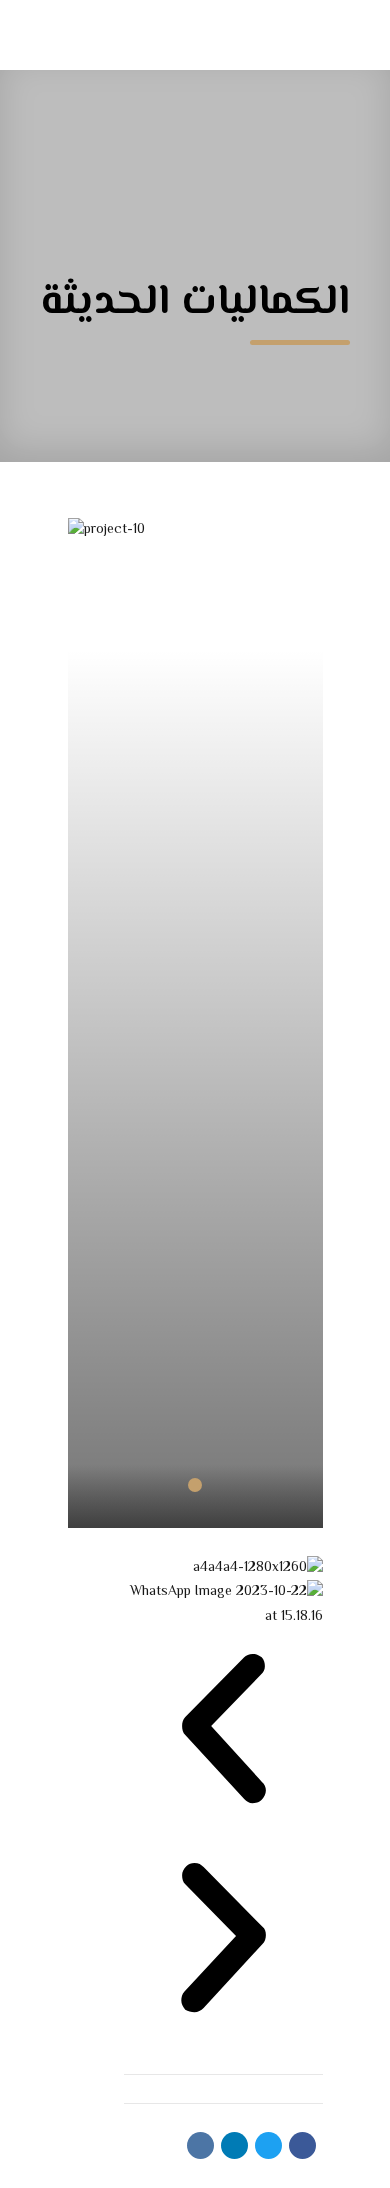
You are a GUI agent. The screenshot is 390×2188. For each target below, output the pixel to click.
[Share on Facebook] (302, 2145)
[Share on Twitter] (268, 2145)
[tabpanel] (195, 1174)
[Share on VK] (200, 2145)
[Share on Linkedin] (234, 2145)
